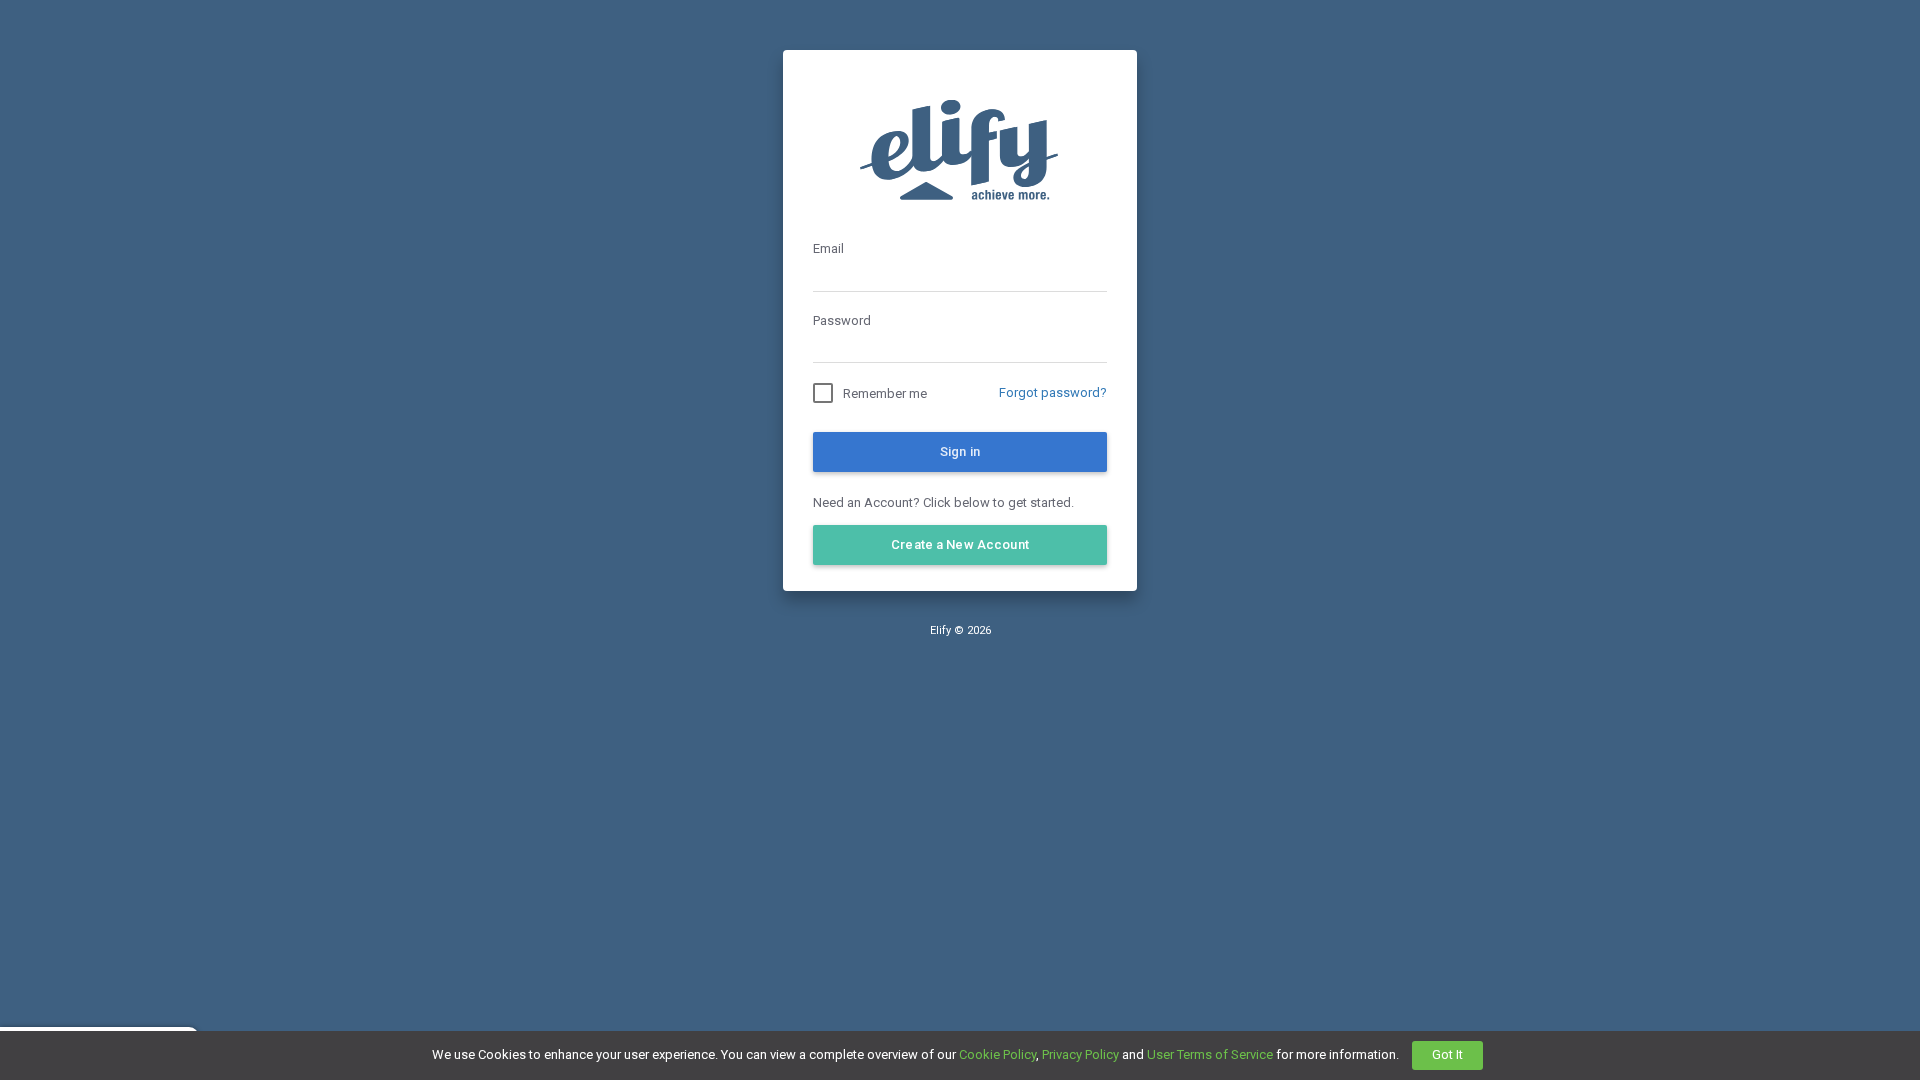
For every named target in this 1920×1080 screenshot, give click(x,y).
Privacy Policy (1080, 1054)
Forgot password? (1053, 392)
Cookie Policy (997, 1054)
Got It (1447, 1054)
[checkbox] (870, 393)
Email (828, 248)
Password (842, 320)
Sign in (960, 451)
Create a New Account (960, 544)
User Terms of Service (1210, 1054)
